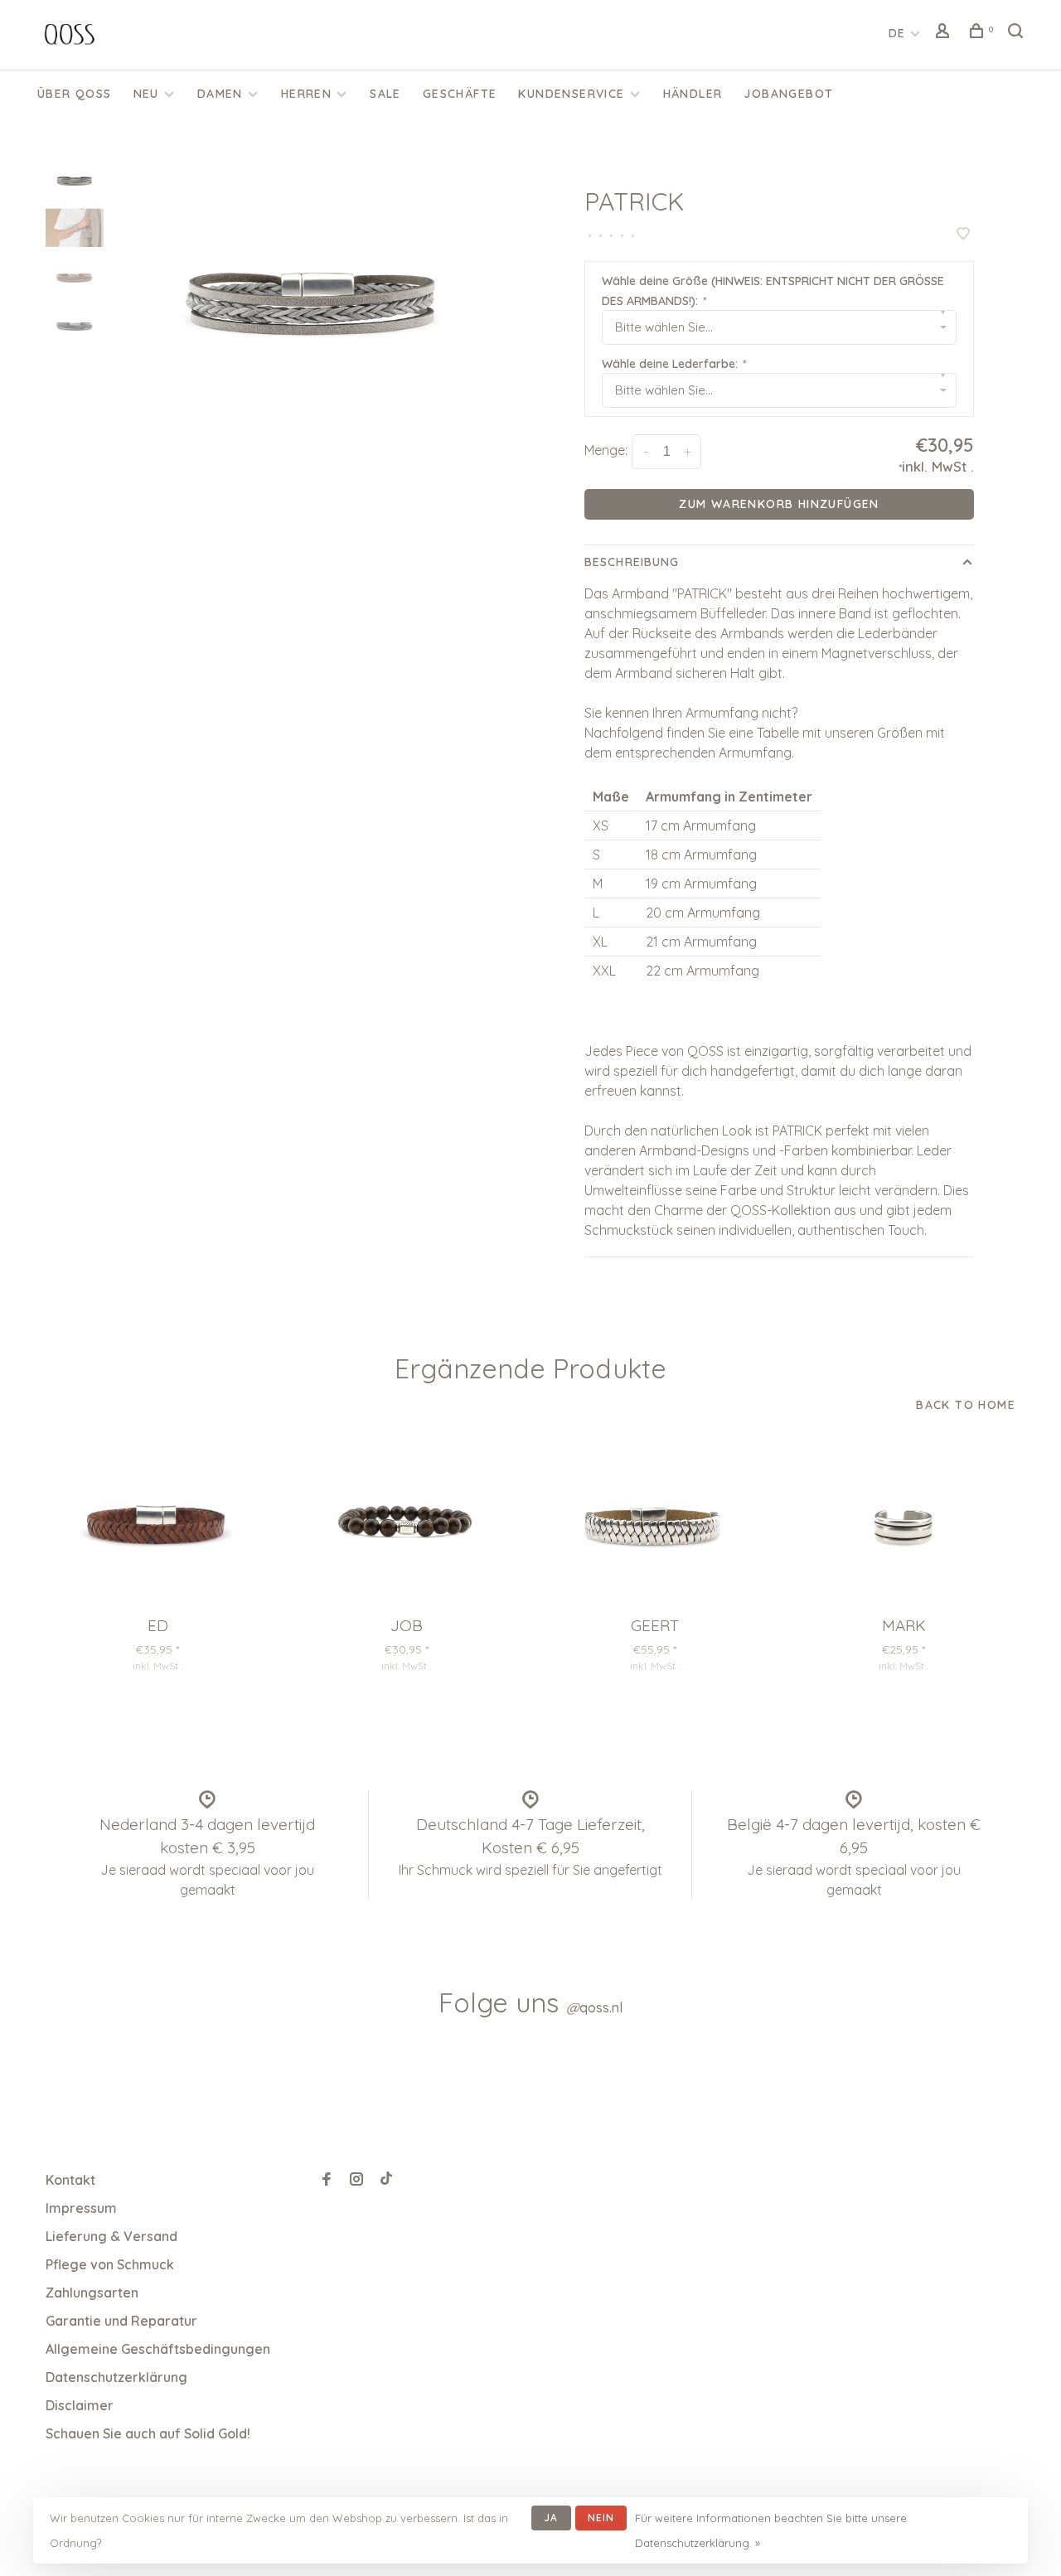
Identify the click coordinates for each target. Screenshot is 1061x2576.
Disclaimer (80, 2405)
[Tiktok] (386, 2180)
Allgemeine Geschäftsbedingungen (158, 2349)
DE (897, 33)
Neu (146, 94)
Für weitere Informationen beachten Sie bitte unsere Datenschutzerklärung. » (771, 2530)
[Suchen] (1018, 33)
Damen (220, 94)
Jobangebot (788, 94)
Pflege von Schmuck (110, 2264)
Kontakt (70, 2180)
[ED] (157, 1523)
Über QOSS (75, 94)
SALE (385, 94)
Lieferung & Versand (111, 2236)
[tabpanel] (313, 294)
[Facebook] (327, 2180)
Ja (551, 2518)
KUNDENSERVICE (571, 94)
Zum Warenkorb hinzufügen (779, 504)
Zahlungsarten (92, 2293)
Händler (693, 94)
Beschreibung (632, 562)
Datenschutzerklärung (116, 2377)
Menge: (606, 450)
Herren (306, 94)
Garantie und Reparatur (121, 2321)
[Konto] (945, 33)
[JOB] (406, 1523)
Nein (601, 2518)
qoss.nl (594, 2007)
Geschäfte (460, 94)
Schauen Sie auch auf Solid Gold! (148, 2433)
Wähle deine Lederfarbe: (673, 364)
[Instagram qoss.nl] (356, 2180)
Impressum (81, 2208)
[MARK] (904, 1523)
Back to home (966, 1405)
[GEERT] (655, 1523)
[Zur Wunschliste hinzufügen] (963, 235)
